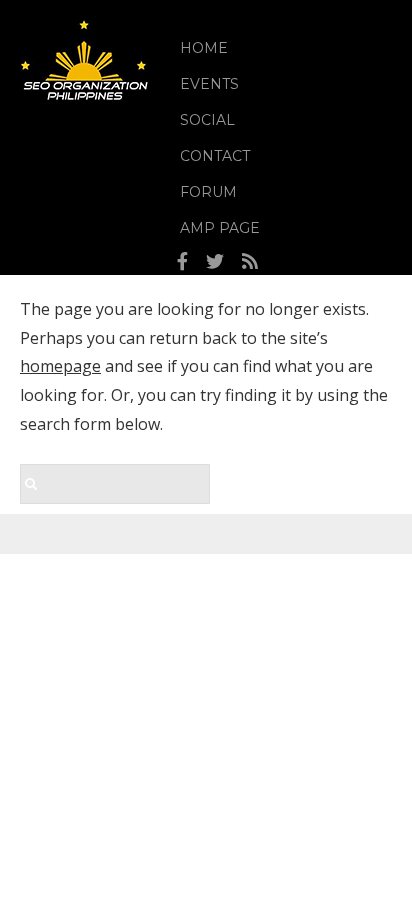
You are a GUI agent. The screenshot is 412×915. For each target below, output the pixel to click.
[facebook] (182, 262)
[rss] (250, 262)
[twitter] (215, 262)
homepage (60, 366)
